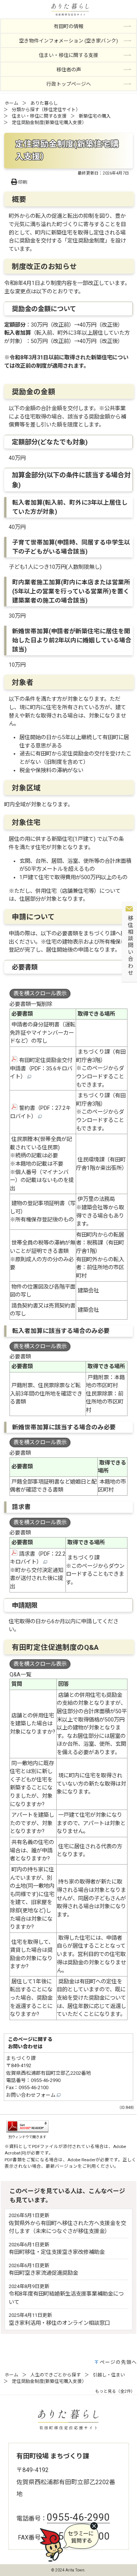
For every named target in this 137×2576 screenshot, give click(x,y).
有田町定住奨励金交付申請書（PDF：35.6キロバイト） (41, 1068)
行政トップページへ (69, 84)
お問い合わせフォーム (31, 2095)
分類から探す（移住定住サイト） (46, 110)
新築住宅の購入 (95, 116)
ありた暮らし (44, 103)
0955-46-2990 (46, 2080)
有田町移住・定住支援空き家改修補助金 (57, 2252)
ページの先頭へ (118, 2362)
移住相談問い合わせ (130, 946)
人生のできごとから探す (56, 2375)
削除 (47, 1004)
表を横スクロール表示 (40, 994)
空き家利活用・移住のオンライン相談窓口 (59, 2323)
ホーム (11, 103)
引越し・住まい (109, 2375)
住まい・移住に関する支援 (39, 116)
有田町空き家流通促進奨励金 (43, 2273)
